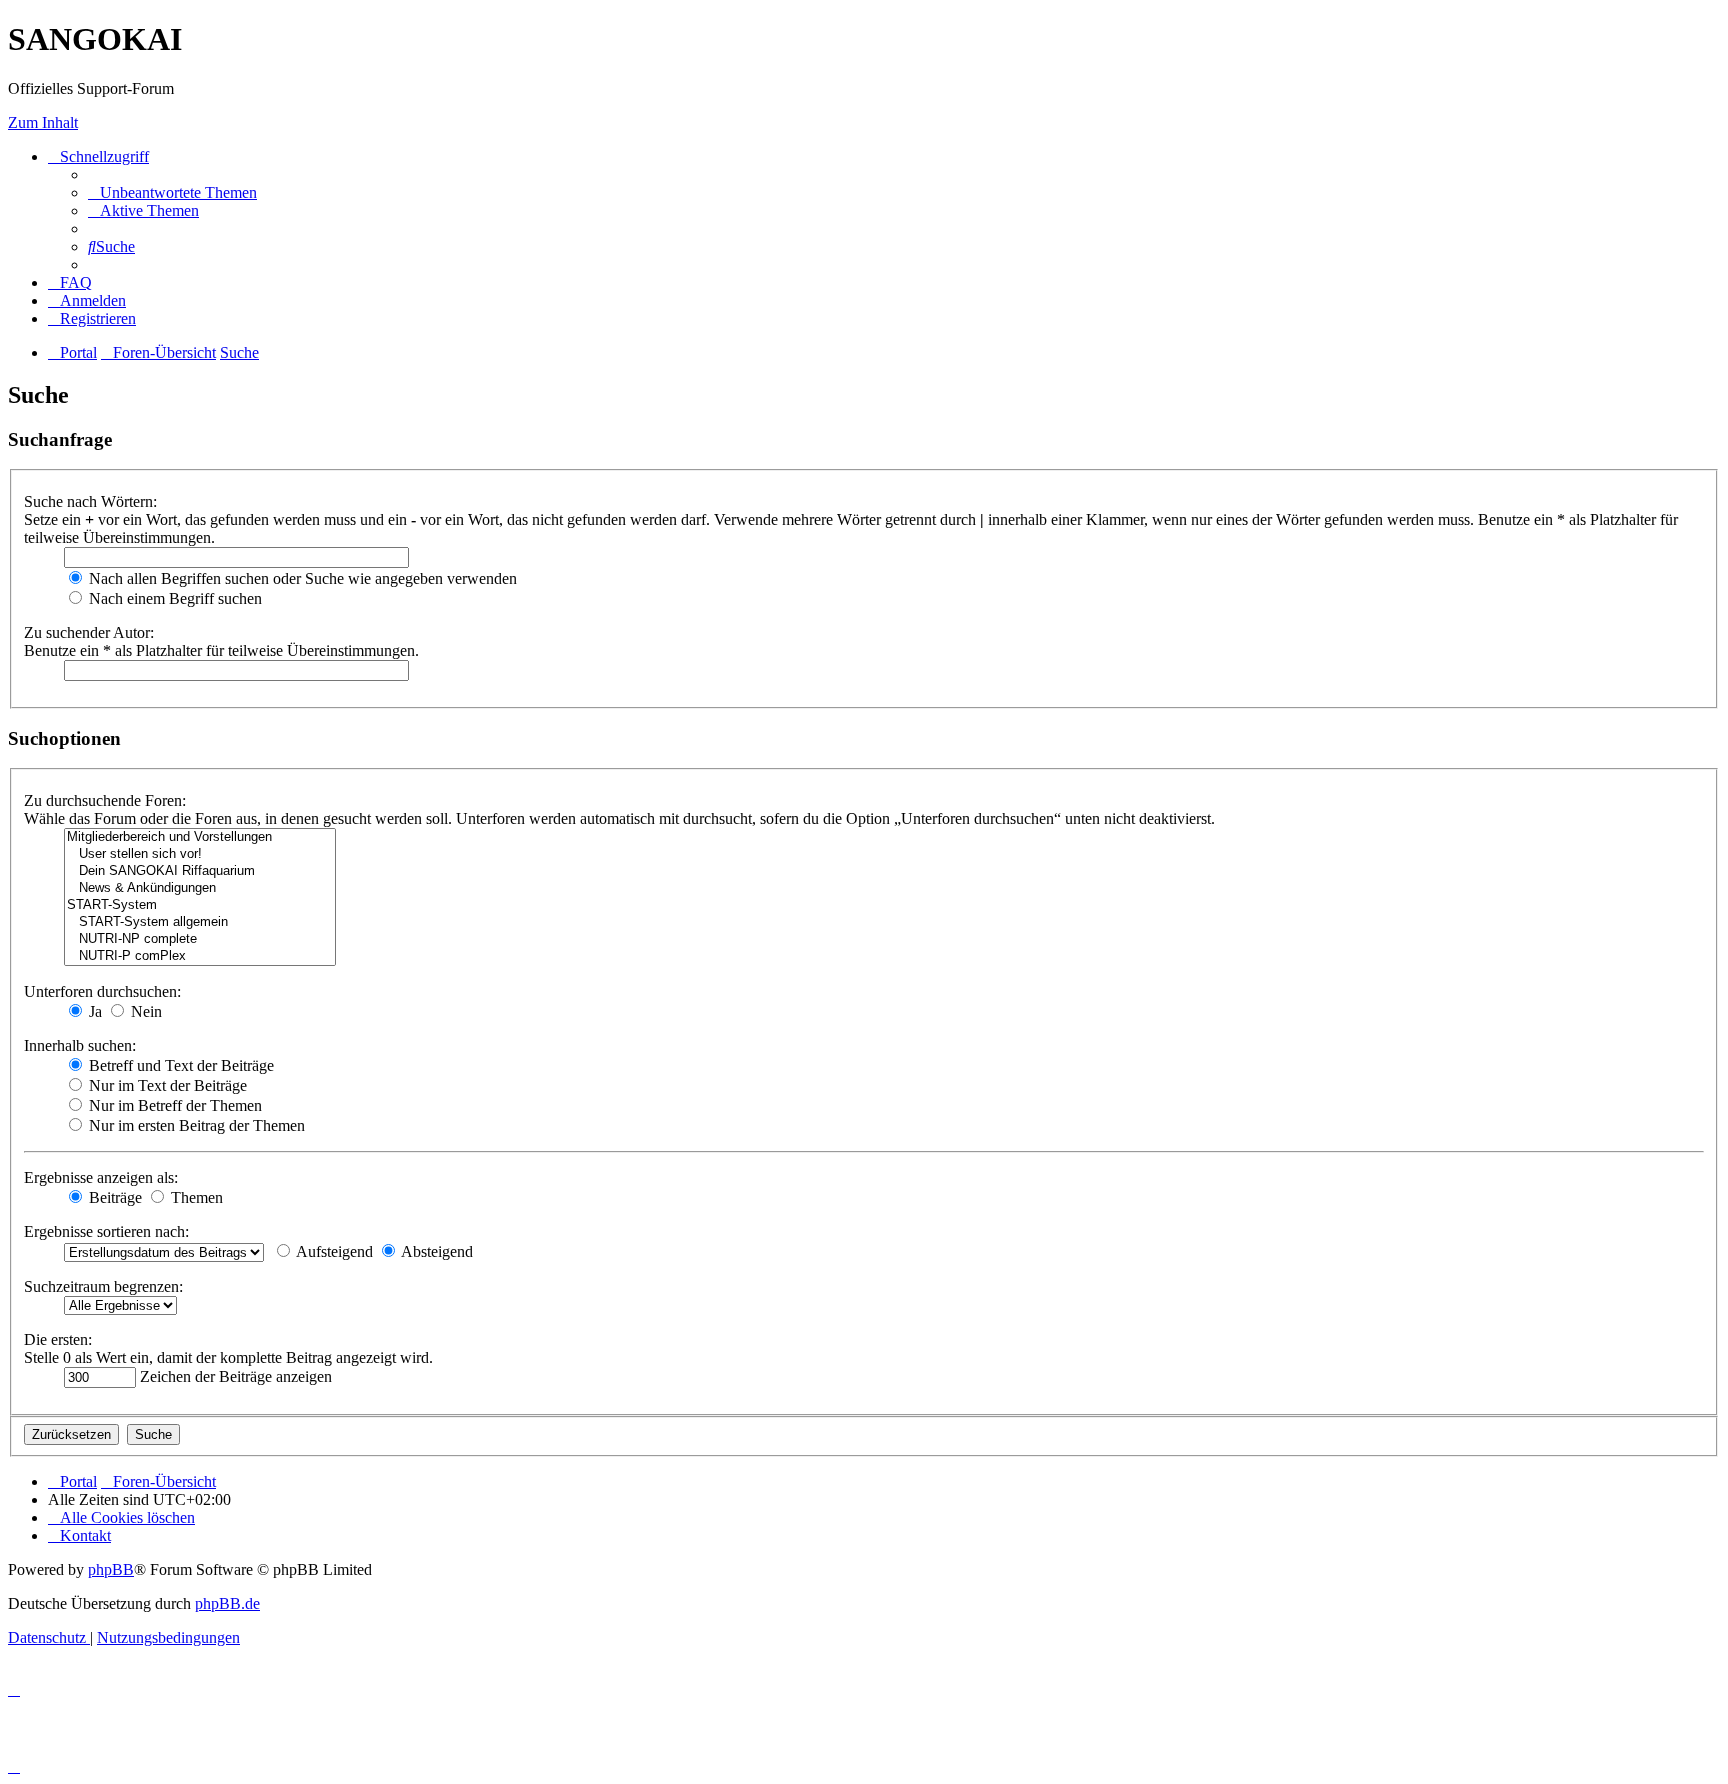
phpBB (111, 1569)
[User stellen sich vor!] (200, 854)
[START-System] (200, 905)
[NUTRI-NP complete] (200, 939)
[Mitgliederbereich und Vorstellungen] (200, 837)
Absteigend (435, 1251)
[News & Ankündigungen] (200, 888)
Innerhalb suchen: (80, 1045)
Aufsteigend (333, 1251)
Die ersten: (58, 1339)
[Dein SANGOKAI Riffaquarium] (200, 871)
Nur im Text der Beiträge (166, 1085)
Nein (144, 1011)
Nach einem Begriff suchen (173, 598)
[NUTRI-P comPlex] (200, 956)
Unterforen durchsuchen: (102, 991)
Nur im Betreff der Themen (173, 1105)
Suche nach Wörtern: (90, 501)
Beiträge (113, 1197)
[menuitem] (172, 192)
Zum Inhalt (43, 122)
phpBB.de (227, 1603)
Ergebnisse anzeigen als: (101, 1177)
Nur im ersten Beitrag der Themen (195, 1125)
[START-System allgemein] (200, 922)
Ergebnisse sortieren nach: (106, 1231)
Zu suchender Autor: (89, 632)
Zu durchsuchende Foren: (105, 800)
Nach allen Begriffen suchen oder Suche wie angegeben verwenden (301, 578)
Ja (93, 1011)
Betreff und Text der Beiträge (179, 1065)
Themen (195, 1197)
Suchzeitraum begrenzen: (103, 1286)
